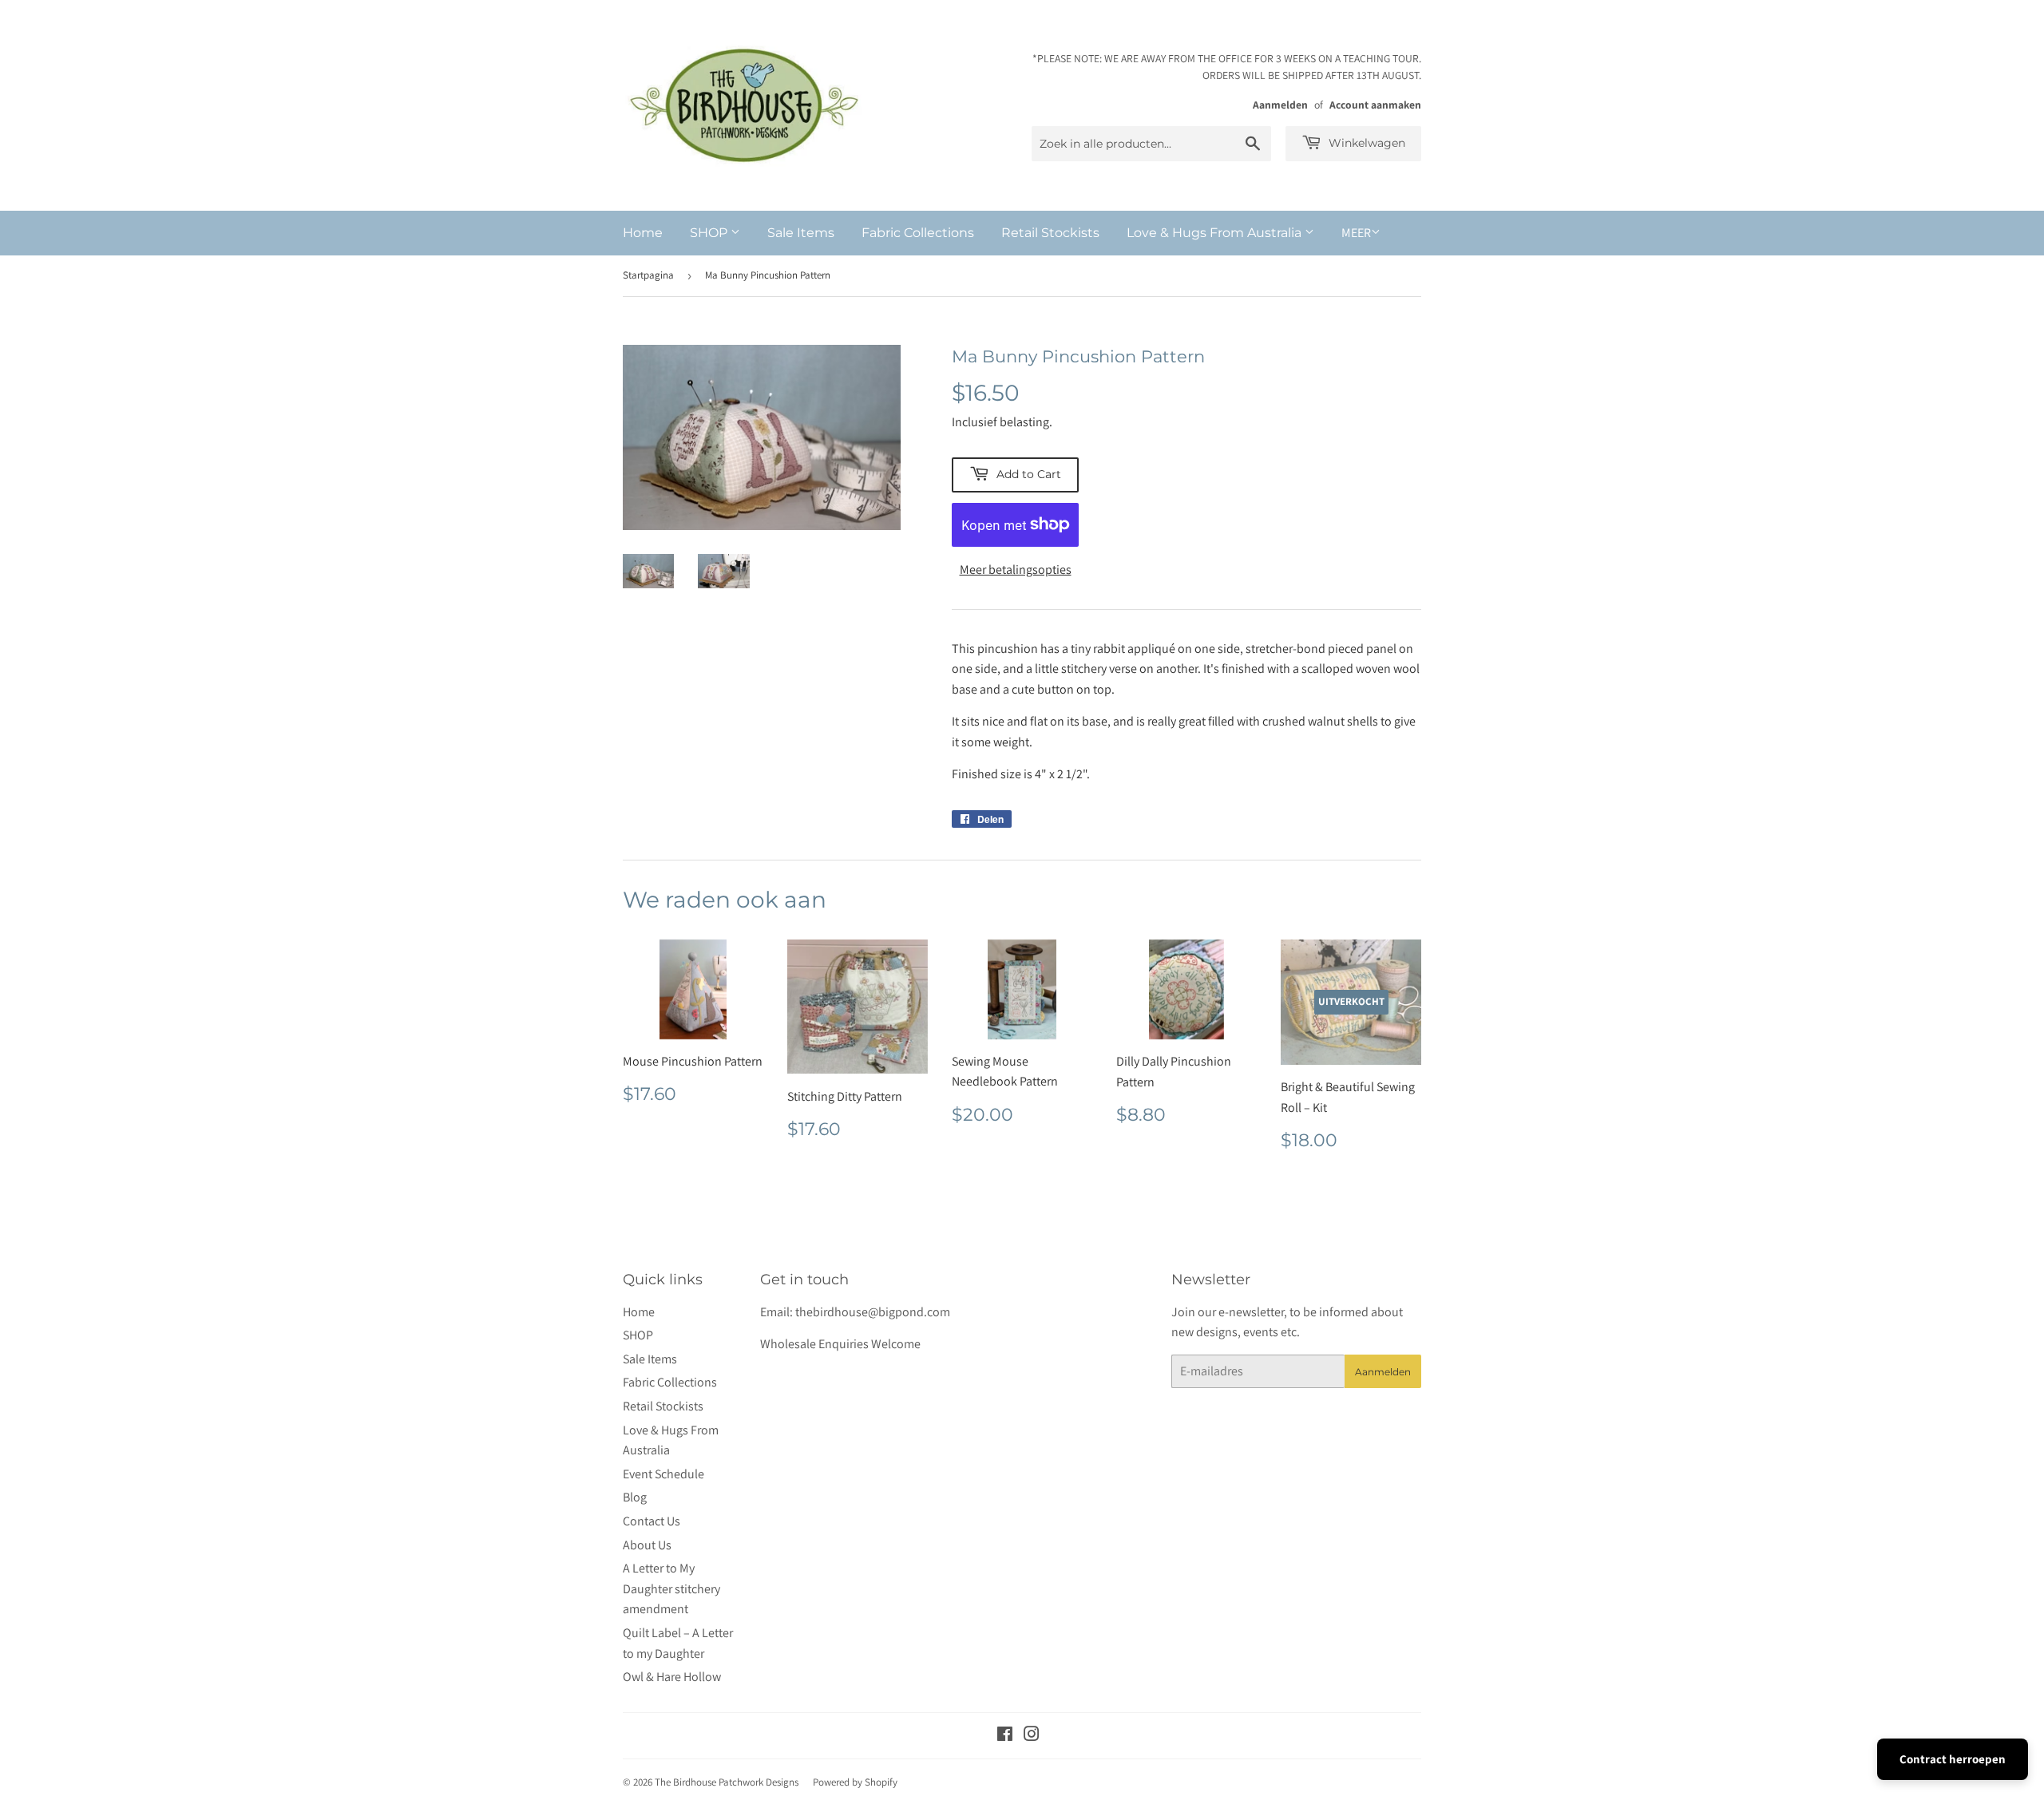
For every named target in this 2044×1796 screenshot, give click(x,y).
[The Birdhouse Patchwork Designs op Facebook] (1005, 1736)
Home (643, 233)
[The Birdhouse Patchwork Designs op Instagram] (1032, 1736)
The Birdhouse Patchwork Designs (727, 1782)
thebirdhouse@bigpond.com (873, 1312)
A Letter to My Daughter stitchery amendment (671, 1588)
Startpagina (648, 275)
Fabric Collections (918, 233)
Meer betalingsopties (1016, 570)
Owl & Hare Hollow (672, 1677)
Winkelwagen (1365, 143)
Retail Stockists (1050, 233)
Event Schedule (664, 1474)
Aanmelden (1280, 105)
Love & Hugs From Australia (1216, 233)
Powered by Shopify (855, 1782)
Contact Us (652, 1521)
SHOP (710, 233)
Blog (635, 1497)
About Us (647, 1545)
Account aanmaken (1375, 105)
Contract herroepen (1953, 1759)
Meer (1356, 233)
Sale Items (801, 233)
